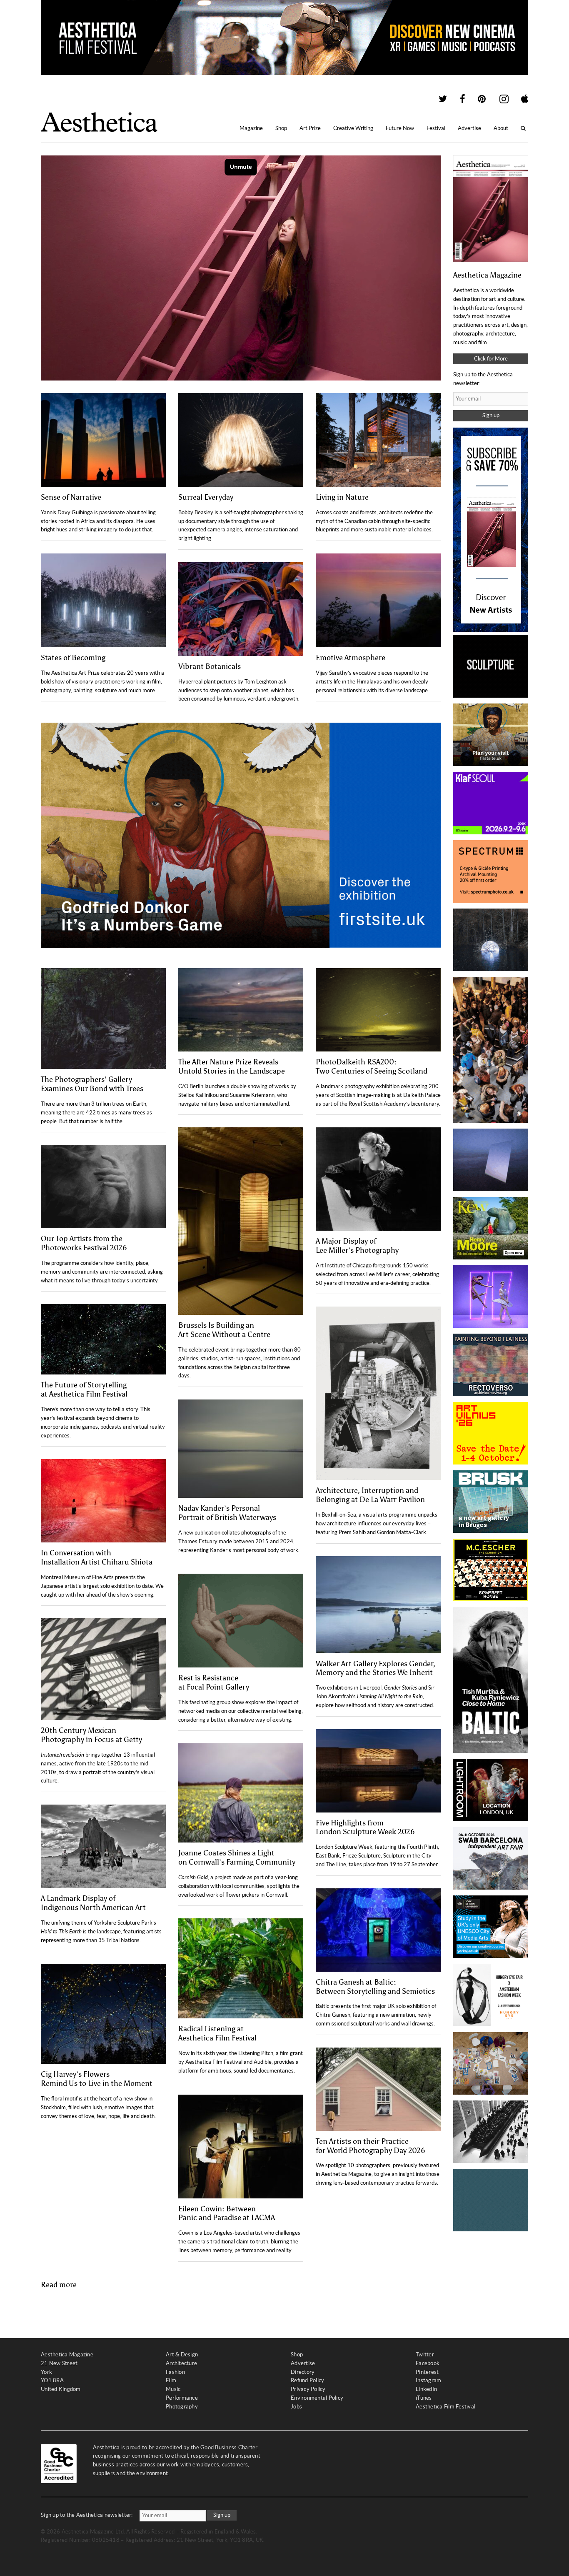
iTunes (424, 2398)
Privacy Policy (308, 2389)
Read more (59, 2285)
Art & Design (182, 2354)
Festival (436, 128)
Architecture (181, 2363)
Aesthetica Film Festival (445, 2407)
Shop (281, 128)
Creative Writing (353, 128)
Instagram (428, 2380)
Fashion (175, 2372)
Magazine (251, 128)
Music (173, 2389)
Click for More (491, 359)
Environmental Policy (317, 2398)
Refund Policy (307, 2380)
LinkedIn (426, 2389)
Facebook (428, 2363)
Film (171, 2380)
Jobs (296, 2407)
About (501, 128)
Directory (303, 2372)
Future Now (400, 128)
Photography (182, 2407)
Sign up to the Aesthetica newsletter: (87, 2515)
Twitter (425, 2354)
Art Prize (310, 128)
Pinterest (427, 2372)
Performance (182, 2398)
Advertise (469, 128)
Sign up (491, 415)
